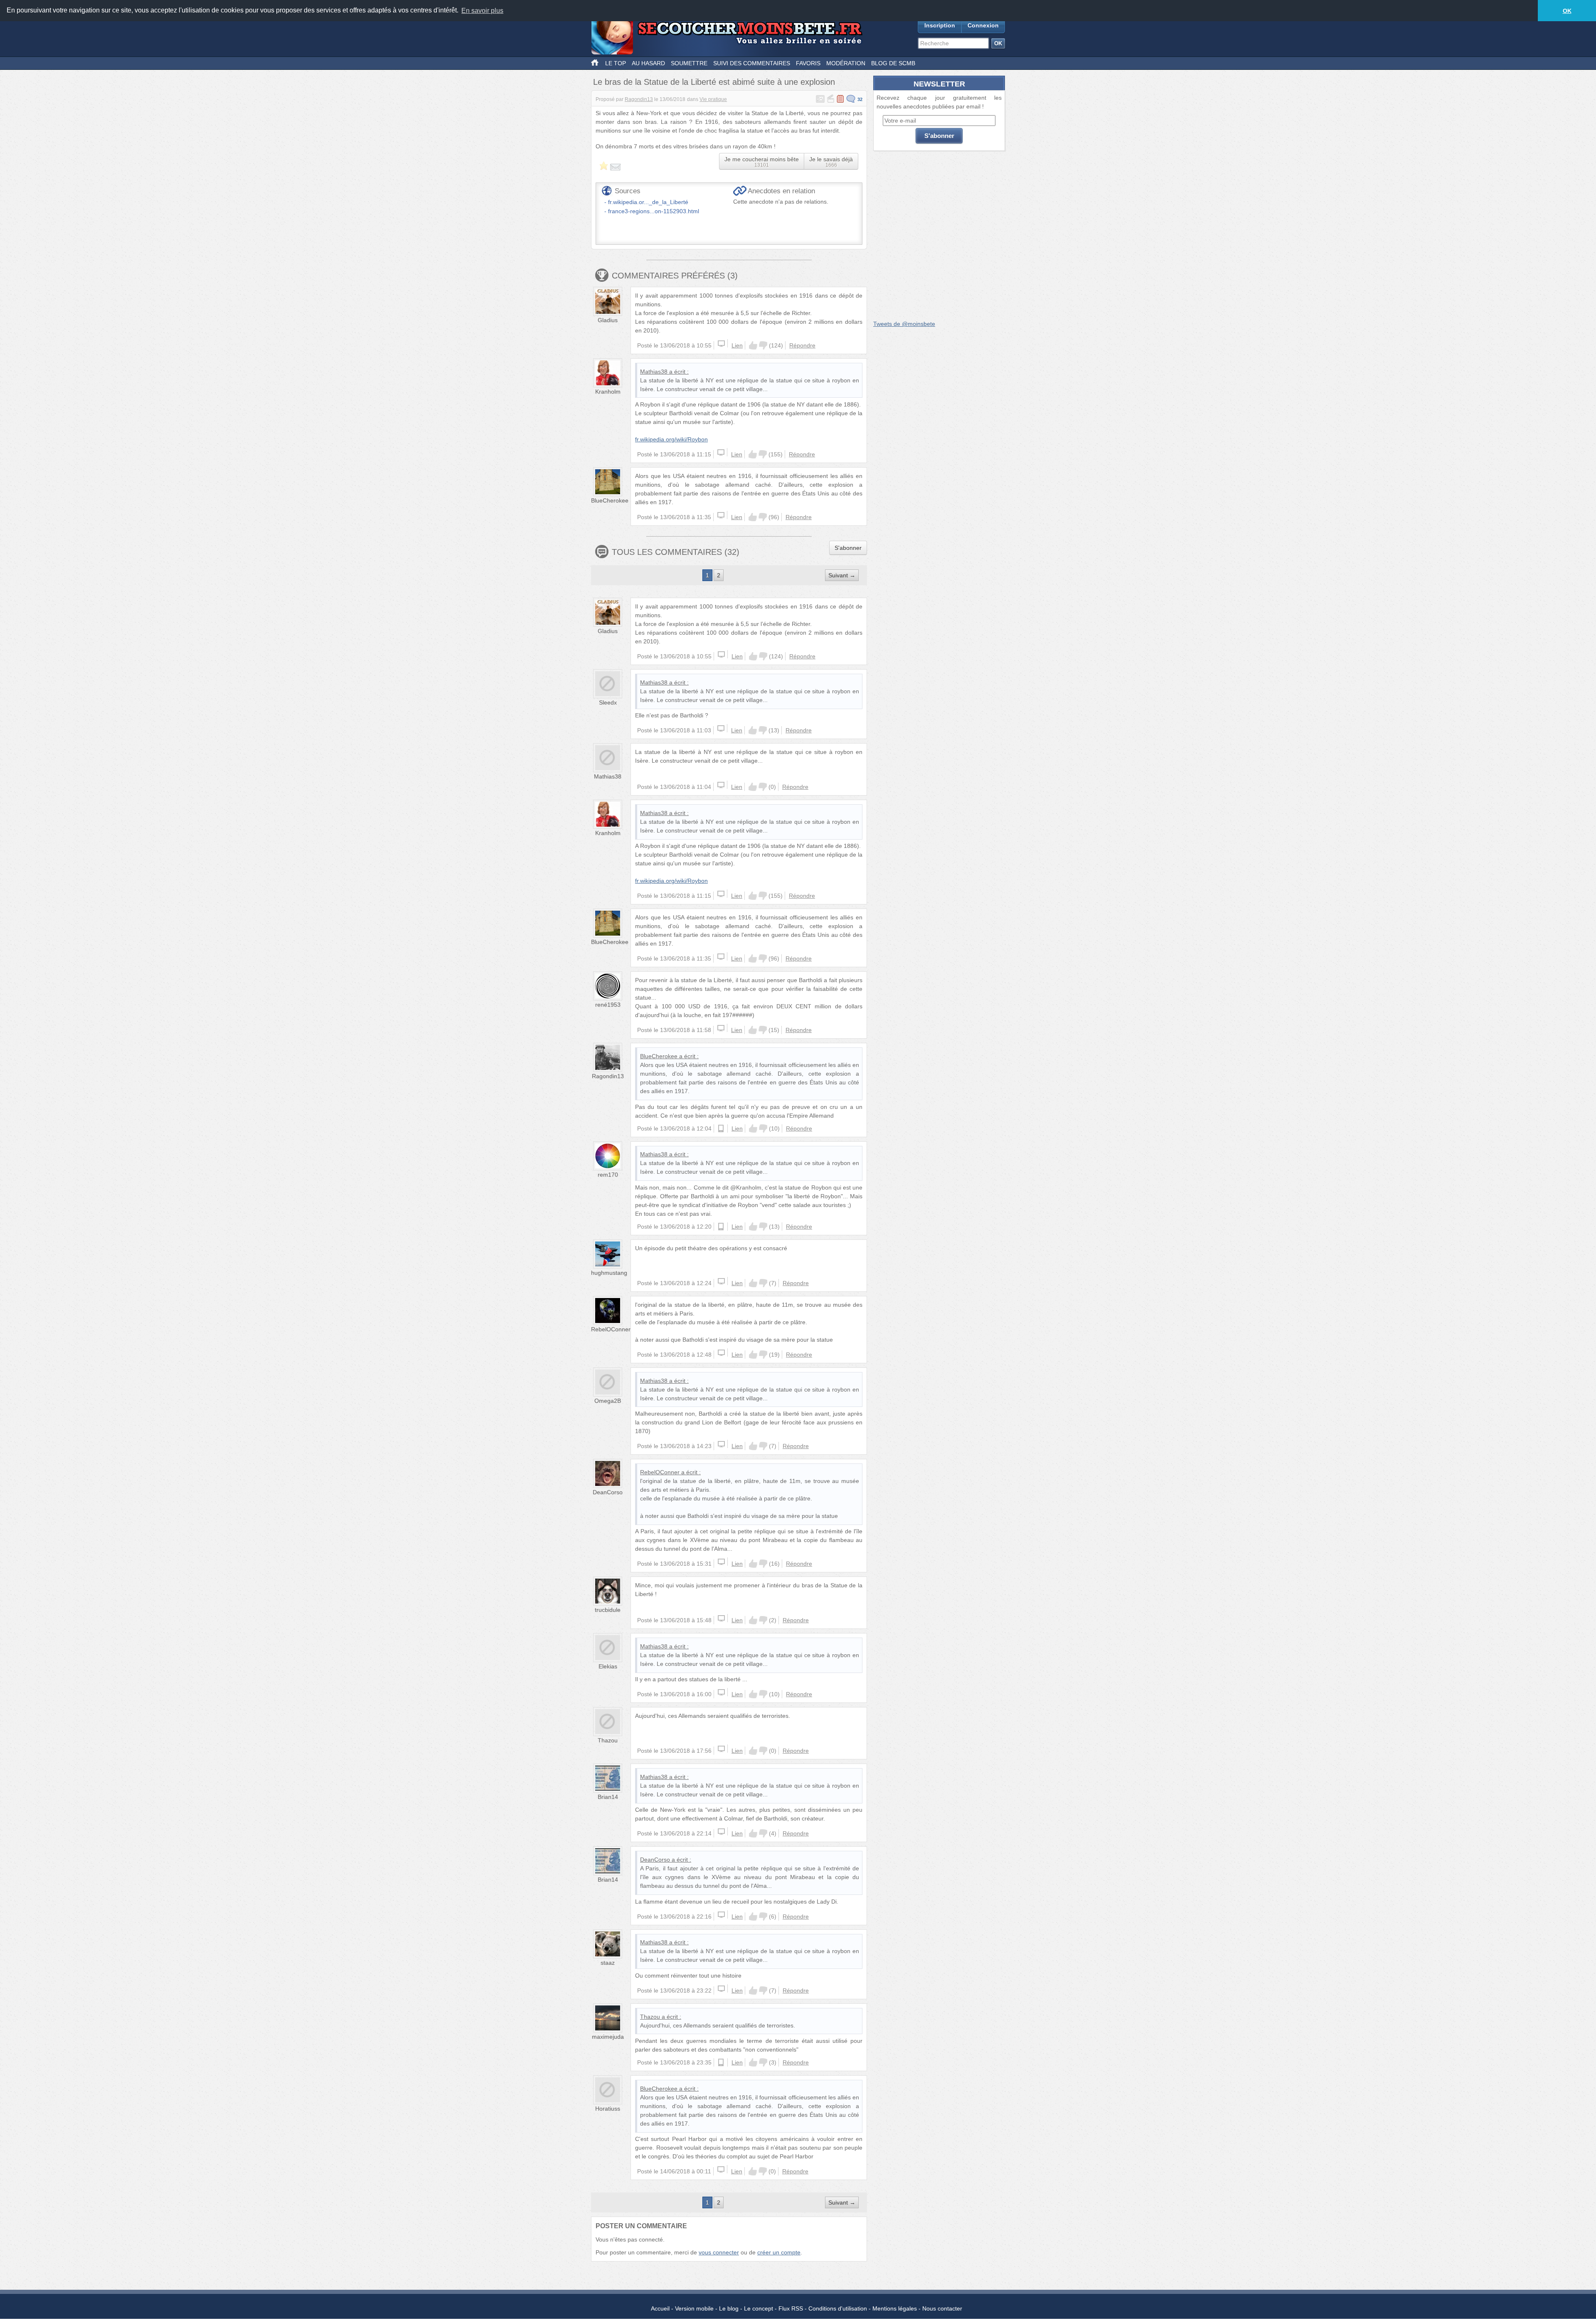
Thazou (608, 1740)
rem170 (608, 1175)
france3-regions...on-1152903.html (654, 211)
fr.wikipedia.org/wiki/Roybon (671, 439)
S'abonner (848, 548)
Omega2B (608, 1401)
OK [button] (1567, 11)
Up (753, 345)
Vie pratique (713, 99)
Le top (616, 63)
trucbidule (608, 1610)
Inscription (940, 25)
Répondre (802, 345)
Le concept (759, 2308)
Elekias (608, 1666)
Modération (846, 63)
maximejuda (608, 2037)
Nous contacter (942, 2308)
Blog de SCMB (893, 63)
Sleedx (608, 702)
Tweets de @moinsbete (904, 324)
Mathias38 (654, 372)
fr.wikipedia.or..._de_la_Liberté (648, 202)
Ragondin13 (639, 99)
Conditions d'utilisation (838, 2308)
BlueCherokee (610, 500)
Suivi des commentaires (752, 63)
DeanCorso (608, 1492)
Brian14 (608, 1797)
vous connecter (719, 2252)
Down (763, 345)
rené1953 (608, 1005)
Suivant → (842, 575)
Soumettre (689, 63)
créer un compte (779, 2252)
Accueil (660, 2308)
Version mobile (694, 2308)
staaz (608, 1963)
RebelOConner (611, 1329)
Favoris (808, 63)
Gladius (608, 320)
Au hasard (648, 63)
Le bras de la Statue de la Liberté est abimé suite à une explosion (714, 82)
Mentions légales (895, 2308)
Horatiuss (608, 2109)
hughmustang (609, 1273)
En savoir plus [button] (482, 11)
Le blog (729, 2308)
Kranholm (608, 392)
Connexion (983, 25)
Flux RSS (791, 2308)
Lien (737, 345)
